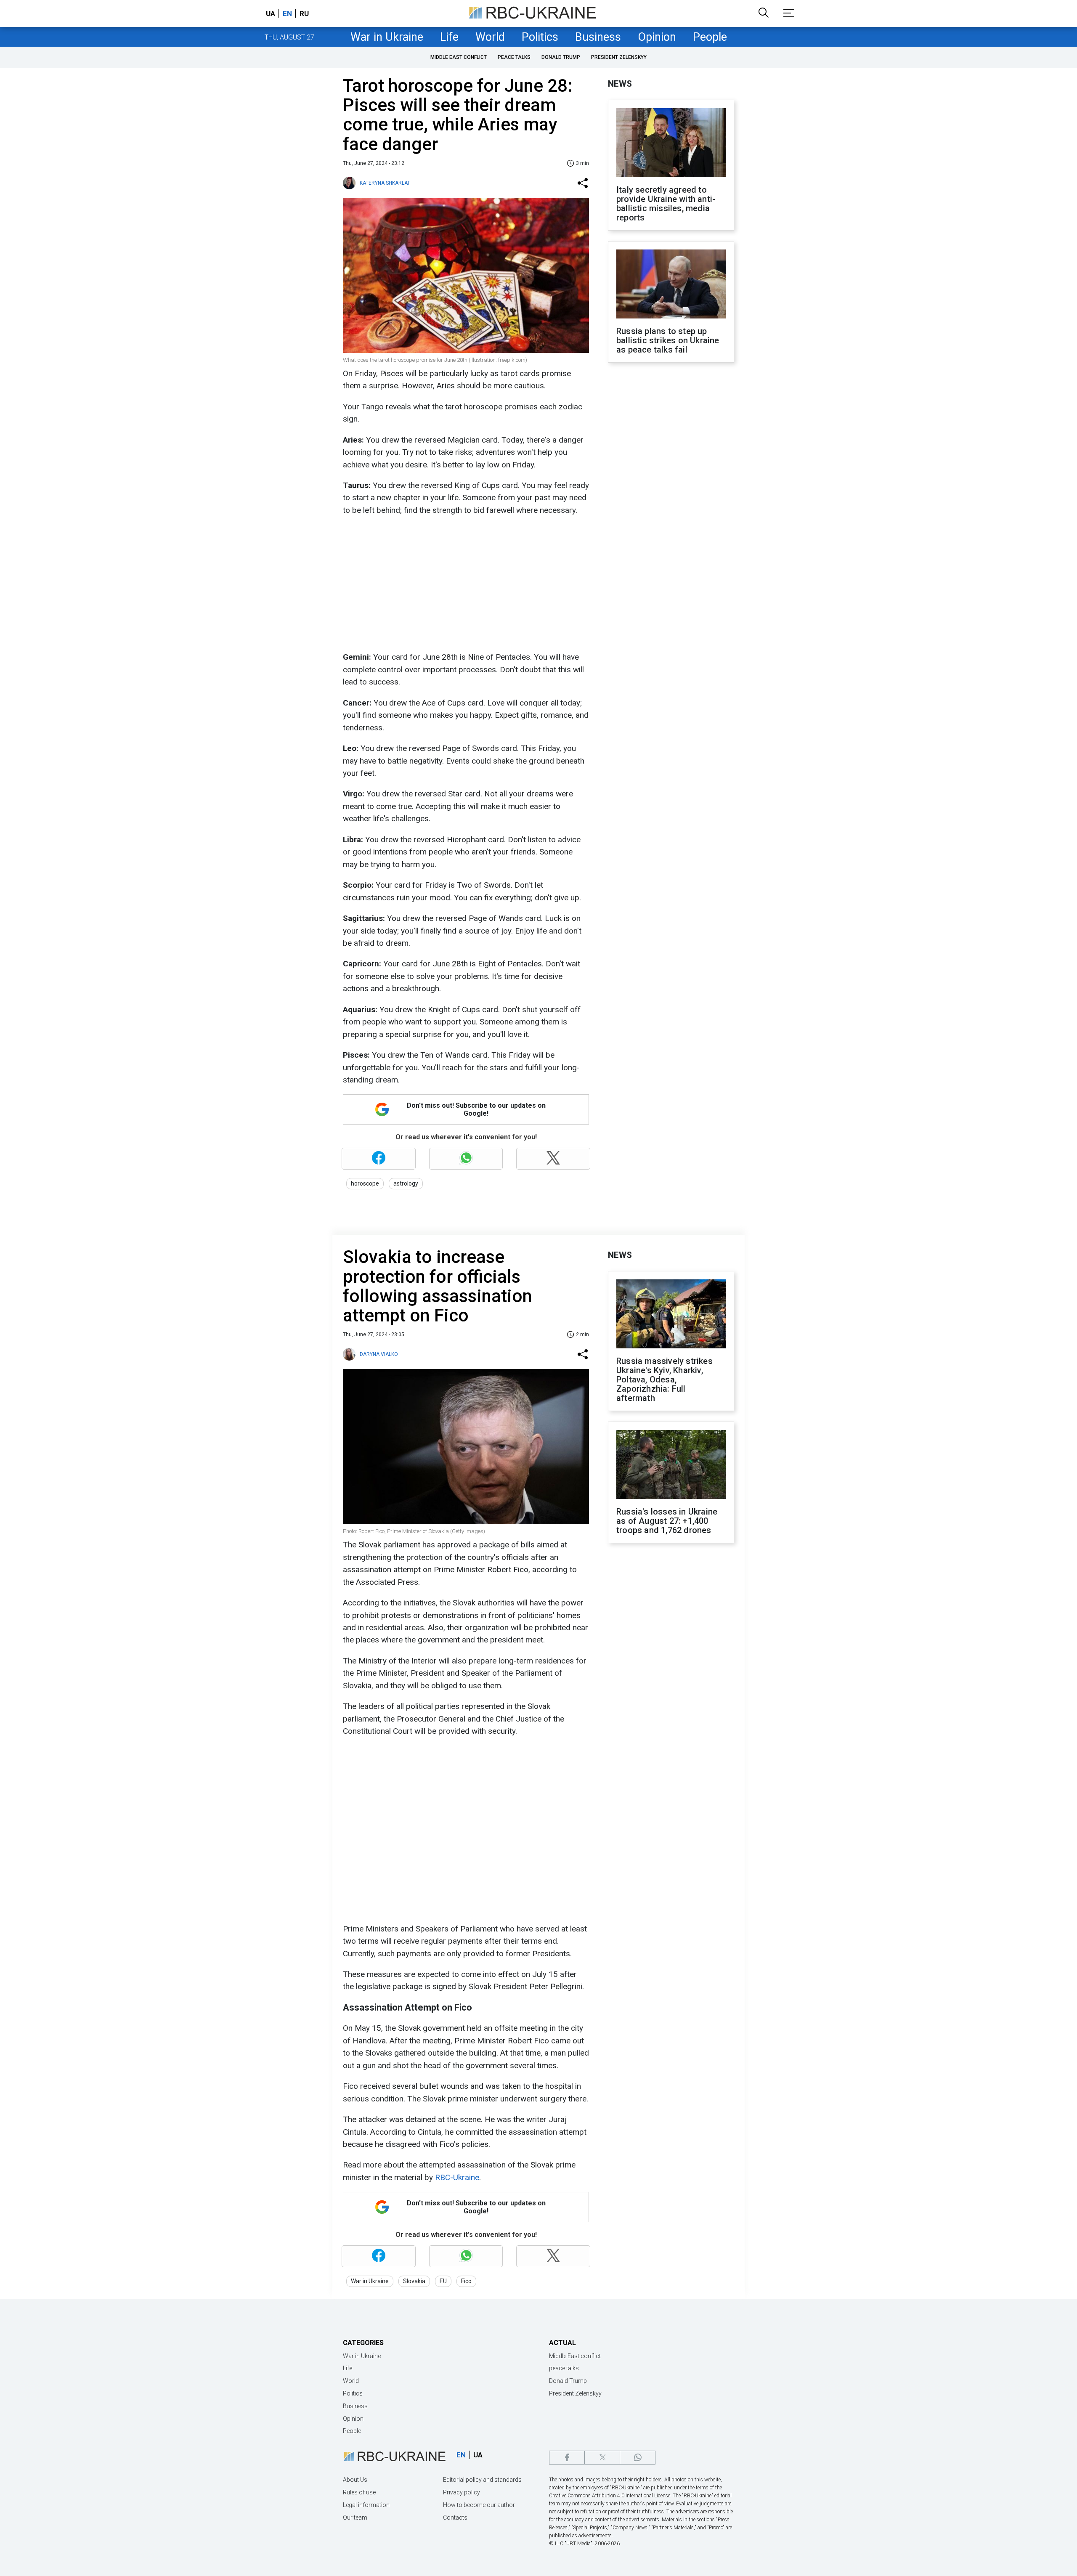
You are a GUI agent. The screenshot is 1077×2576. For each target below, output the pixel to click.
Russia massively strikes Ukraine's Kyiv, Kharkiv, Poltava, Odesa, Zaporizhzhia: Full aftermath (665, 1380)
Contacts (455, 2518)
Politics (540, 37)
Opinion (657, 37)
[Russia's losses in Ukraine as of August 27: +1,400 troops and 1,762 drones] (671, 1465)
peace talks (514, 57)
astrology (406, 1183)
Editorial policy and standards (482, 2480)
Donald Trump (561, 57)
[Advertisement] (465, 584)
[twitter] (602, 2458)
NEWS (620, 84)
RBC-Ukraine (457, 2177)
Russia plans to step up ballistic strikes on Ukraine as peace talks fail (668, 340)
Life (449, 37)
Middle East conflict (459, 57)
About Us (355, 2480)
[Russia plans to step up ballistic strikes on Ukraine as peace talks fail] (671, 285)
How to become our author (479, 2505)
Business (598, 37)
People (710, 37)
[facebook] (567, 2458)
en (287, 13)
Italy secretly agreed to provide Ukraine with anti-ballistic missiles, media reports (666, 204)
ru (304, 13)
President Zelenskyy (619, 57)
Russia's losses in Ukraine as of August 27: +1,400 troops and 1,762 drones (667, 1521)
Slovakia (414, 2281)
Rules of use (359, 2492)
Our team (355, 2518)
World (490, 37)
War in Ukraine (387, 37)
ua (271, 13)
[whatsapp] (638, 2458)
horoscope (365, 1183)
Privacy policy (462, 2492)
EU (443, 2281)
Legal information (366, 2505)
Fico (466, 2281)
